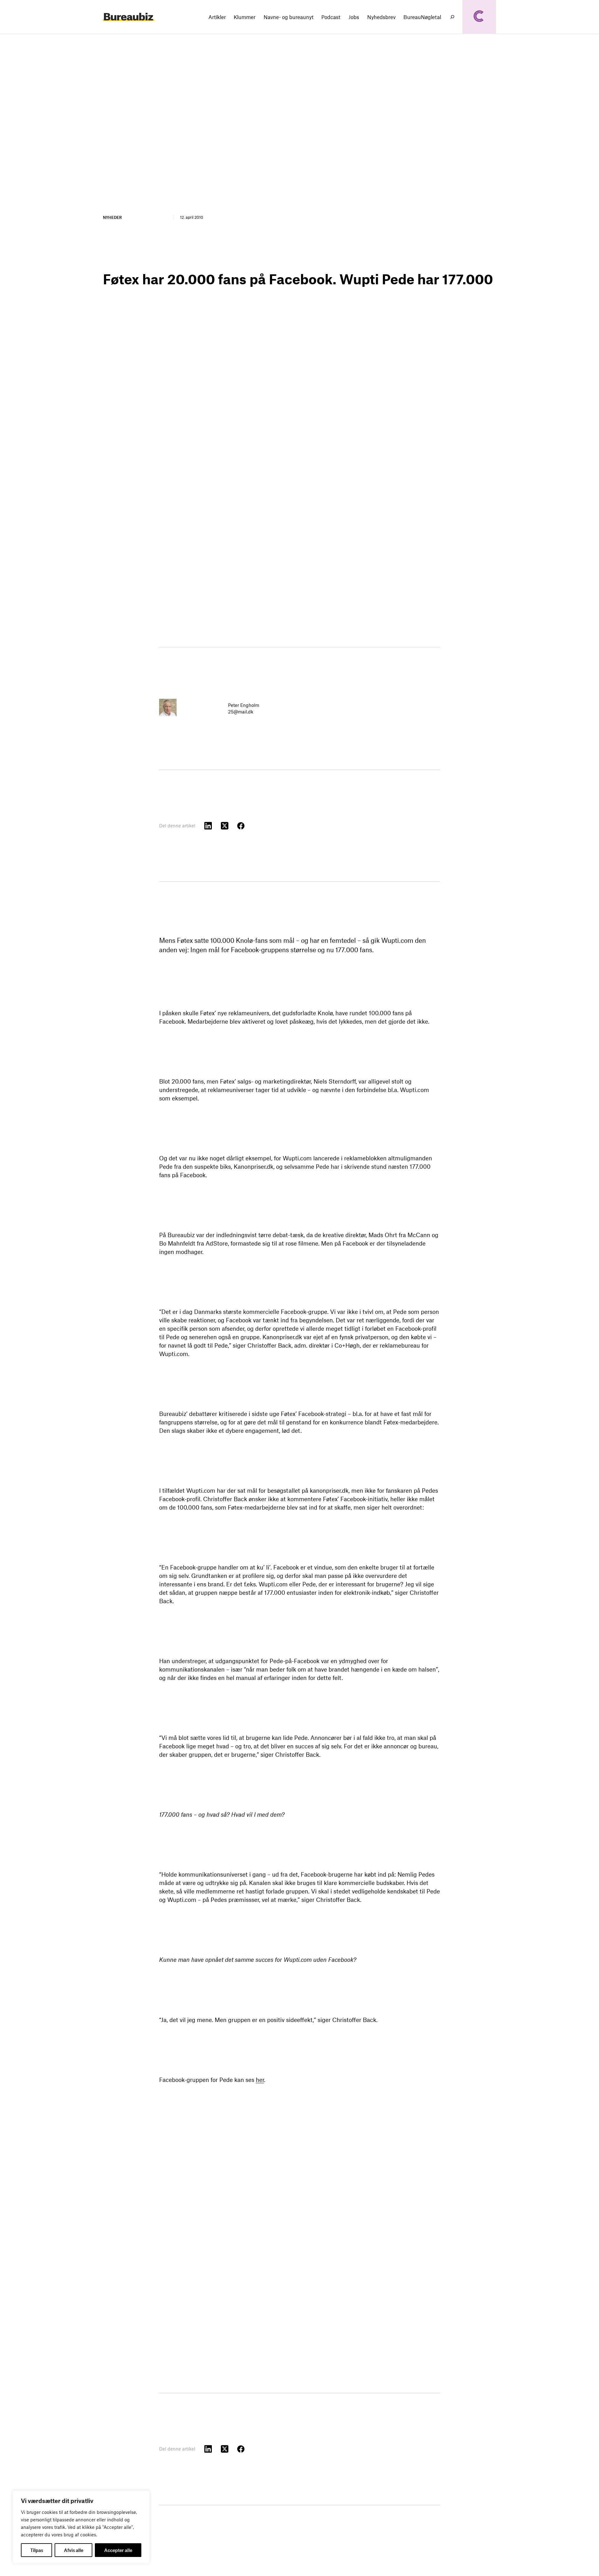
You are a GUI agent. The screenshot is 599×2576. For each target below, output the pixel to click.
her (260, 2080)
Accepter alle (118, 2550)
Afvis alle (74, 2550)
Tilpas (37, 2550)
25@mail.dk (241, 712)
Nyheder (112, 217)
